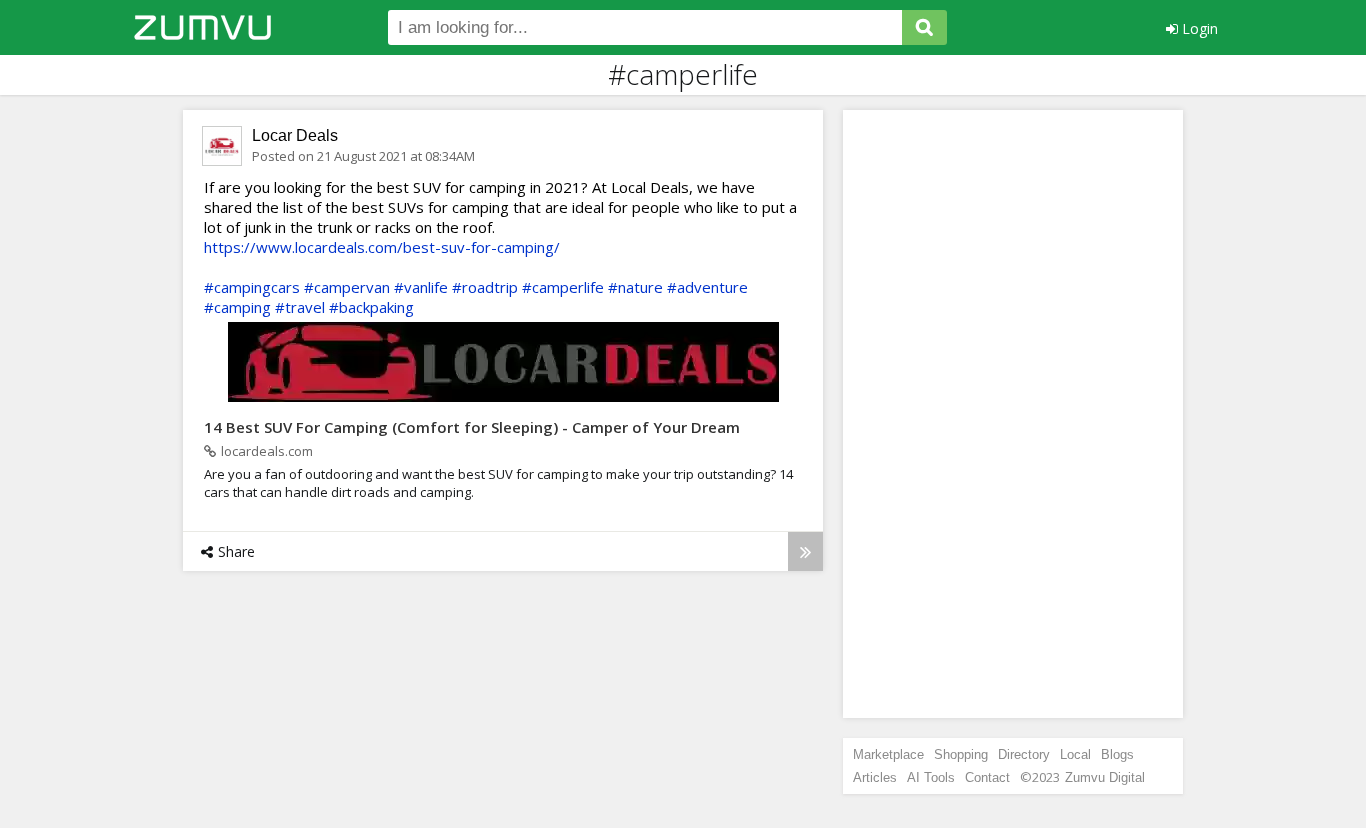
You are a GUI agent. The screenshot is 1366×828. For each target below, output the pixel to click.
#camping (237, 307)
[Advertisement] (1013, 414)
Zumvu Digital (1105, 777)
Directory (1024, 754)
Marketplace (888, 754)
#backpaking (371, 307)
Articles (875, 777)
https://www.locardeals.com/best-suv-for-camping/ (382, 247)
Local (1075, 754)
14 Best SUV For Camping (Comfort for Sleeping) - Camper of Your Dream (472, 427)
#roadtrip (485, 287)
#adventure (707, 287)
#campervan (347, 287)
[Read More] (805, 551)
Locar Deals (295, 135)
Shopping (961, 754)
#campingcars (252, 287)
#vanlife (421, 287)
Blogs (1117, 754)
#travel (300, 307)
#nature (635, 287)
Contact (987, 777)
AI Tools (931, 777)
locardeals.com (267, 451)
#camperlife (563, 287)
